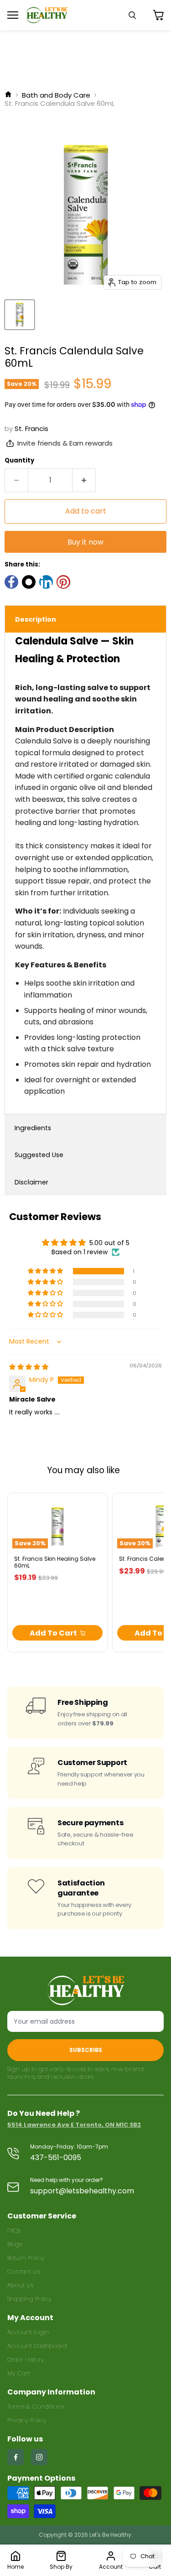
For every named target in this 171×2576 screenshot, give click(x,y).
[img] (29, 1367)
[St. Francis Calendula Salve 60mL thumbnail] (20, 315)
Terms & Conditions (36, 2407)
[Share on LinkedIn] (46, 582)
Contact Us (23, 2272)
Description (36, 619)
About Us (20, 2285)
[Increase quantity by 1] (84, 480)
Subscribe (86, 2050)
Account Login (28, 2332)
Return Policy (26, 2258)
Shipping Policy (29, 2299)
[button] (46, 1271)
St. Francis (31, 428)
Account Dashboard (37, 2346)
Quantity (19, 460)
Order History (26, 2360)
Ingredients (33, 1128)
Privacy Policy (27, 2420)
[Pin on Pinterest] (63, 582)
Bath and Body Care (56, 95)
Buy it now (85, 542)
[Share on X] (29, 582)
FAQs (14, 2231)
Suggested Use (39, 1155)
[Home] (8, 95)
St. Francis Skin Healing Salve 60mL (55, 1562)
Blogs (15, 2244)
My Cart (19, 2373)
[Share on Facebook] (11, 582)
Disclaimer (31, 1182)
